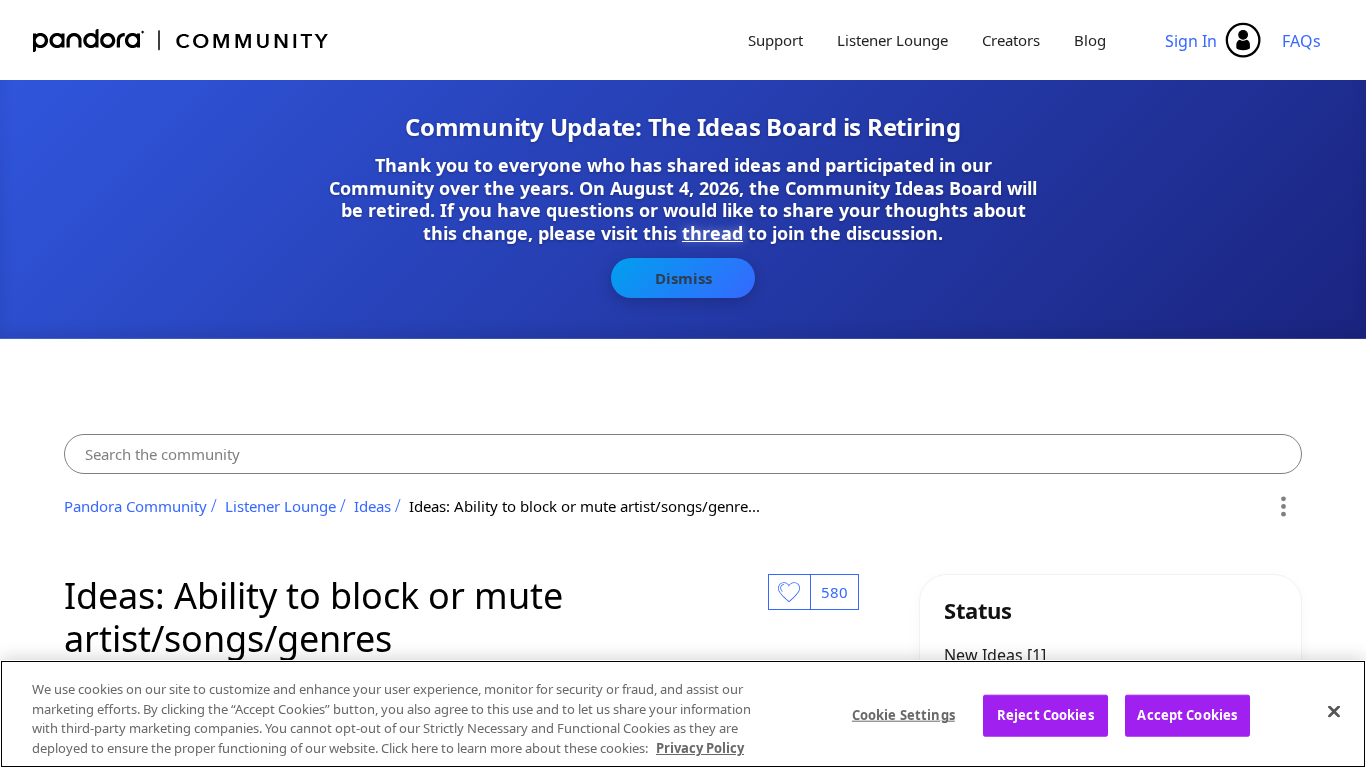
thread (712, 233)
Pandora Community (181, 40)
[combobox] (683, 454)
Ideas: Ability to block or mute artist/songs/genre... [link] (584, 506)
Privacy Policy (700, 747)
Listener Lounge (892, 40)
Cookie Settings (903, 715)
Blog (1090, 40)
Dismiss (683, 278)
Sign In (1191, 41)
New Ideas (985, 655)
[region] (683, 714)
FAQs (1301, 41)
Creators (1011, 40)
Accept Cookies (1187, 715)
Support (775, 40)
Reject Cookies (1045, 715)
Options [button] (1283, 506)
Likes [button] (789, 592)
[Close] (1334, 711)
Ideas (372, 506)
